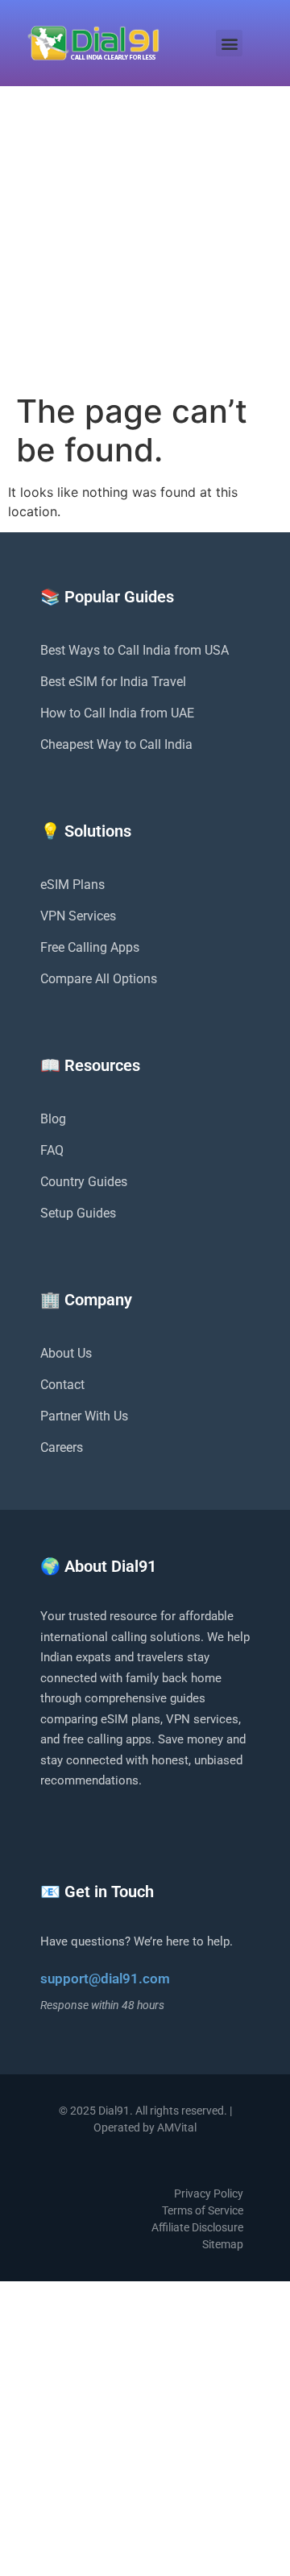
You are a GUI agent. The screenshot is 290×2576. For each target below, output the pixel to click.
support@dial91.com (105, 1979)
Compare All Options (99, 979)
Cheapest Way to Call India (116, 744)
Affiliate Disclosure (197, 2227)
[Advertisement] (145, 239)
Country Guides (84, 1182)
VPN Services (78, 916)
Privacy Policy (209, 2194)
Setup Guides (78, 1213)
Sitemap (223, 2244)
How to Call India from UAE (117, 713)
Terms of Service (203, 2210)
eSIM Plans (72, 885)
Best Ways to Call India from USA (135, 650)
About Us (66, 1353)
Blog (53, 1119)
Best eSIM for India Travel (113, 682)
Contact (62, 1385)
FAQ (52, 1150)
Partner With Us (84, 1416)
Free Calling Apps (90, 947)
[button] (229, 43)
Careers (62, 1447)
